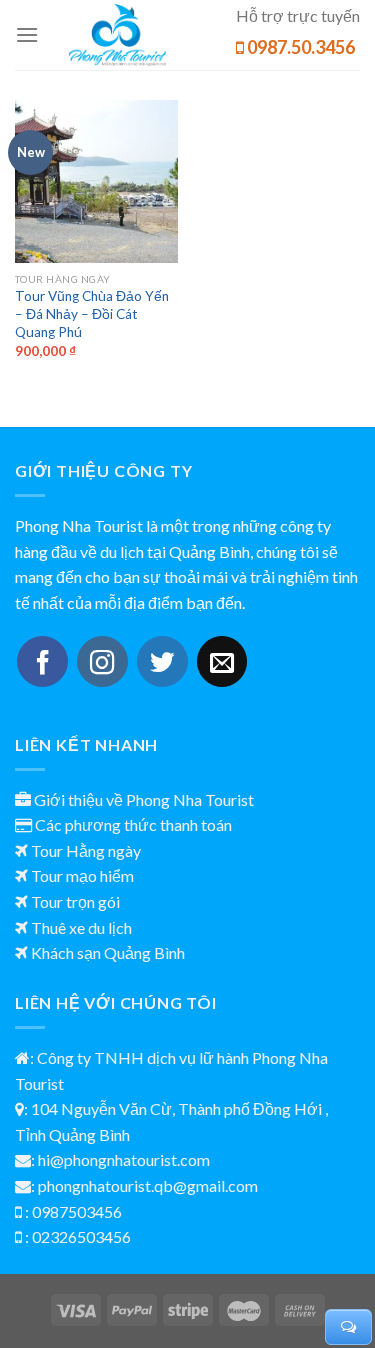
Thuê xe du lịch (81, 927)
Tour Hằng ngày (86, 850)
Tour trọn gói (75, 901)
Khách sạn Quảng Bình (108, 952)
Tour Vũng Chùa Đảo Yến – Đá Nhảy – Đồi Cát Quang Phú (92, 313)
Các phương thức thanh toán (133, 824)
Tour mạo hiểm (82, 875)
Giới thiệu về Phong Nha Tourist (144, 799)
